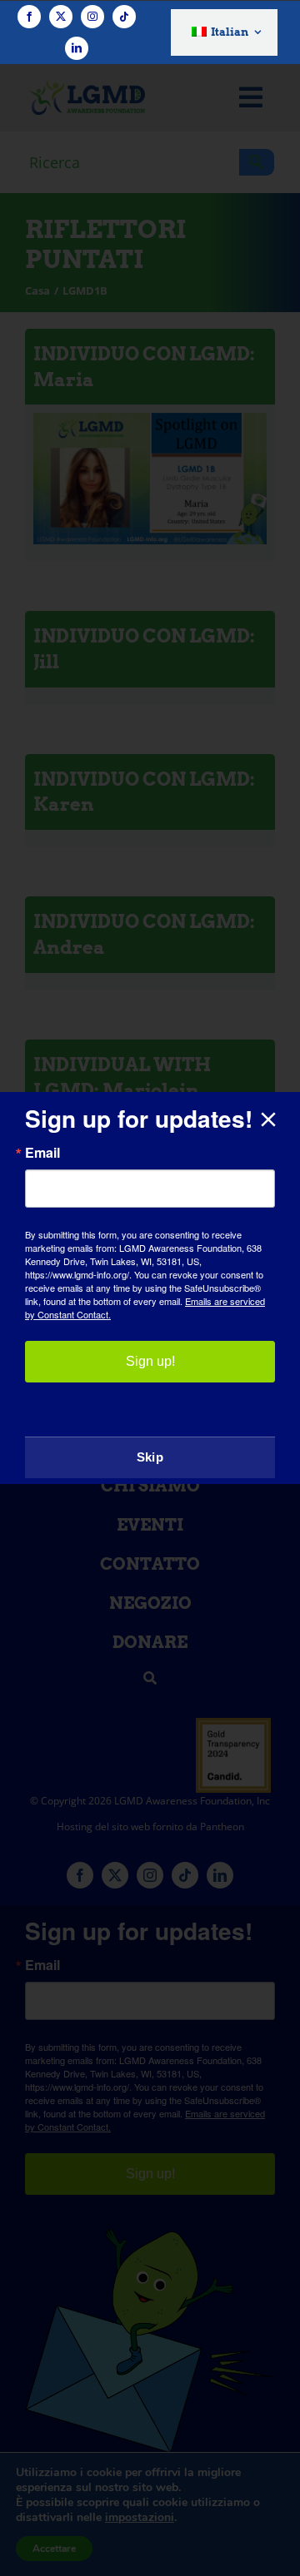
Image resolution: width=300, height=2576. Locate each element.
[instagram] (92, 17)
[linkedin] (77, 48)
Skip (150, 1457)
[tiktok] (124, 17)
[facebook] (29, 17)
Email (42, 1153)
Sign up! (150, 1361)
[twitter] (61, 17)
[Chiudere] (268, 1119)
